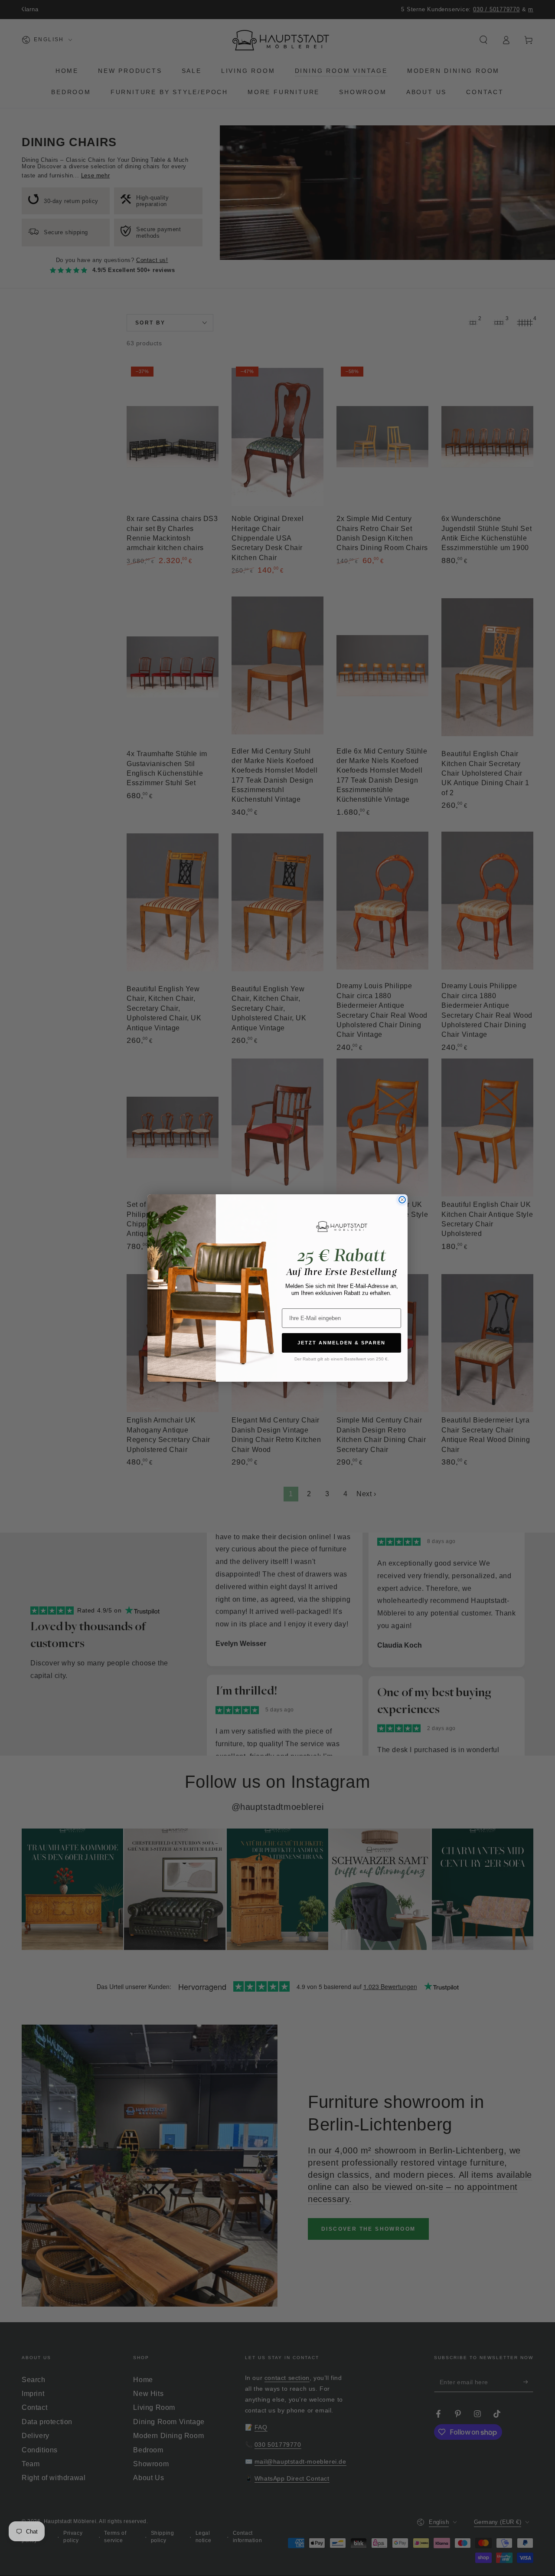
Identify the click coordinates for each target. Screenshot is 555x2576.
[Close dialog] (402, 1200)
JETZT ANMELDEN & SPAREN (341, 1343)
